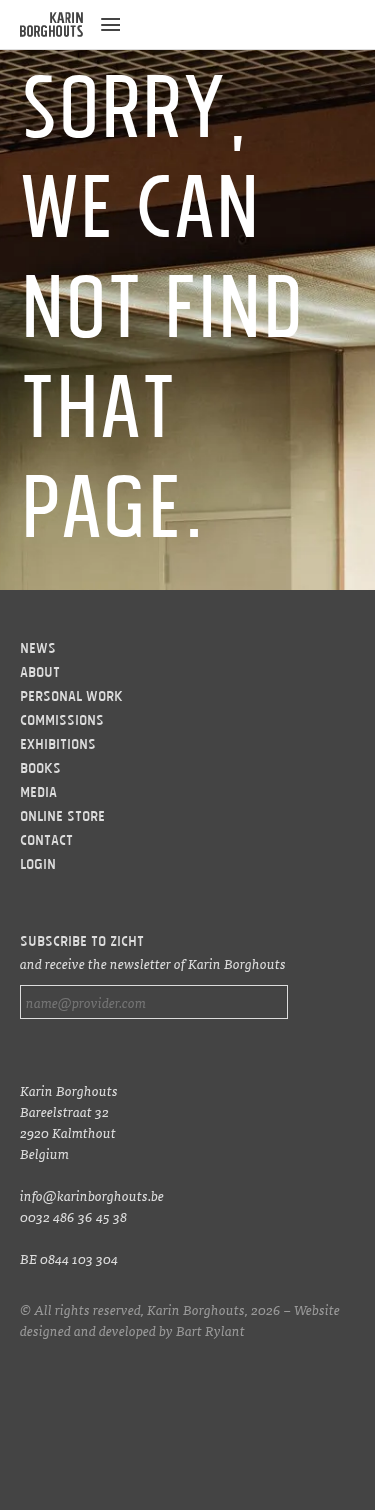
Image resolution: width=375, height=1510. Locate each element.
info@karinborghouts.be (92, 1195)
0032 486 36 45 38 (73, 1216)
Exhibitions (58, 746)
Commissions (62, 722)
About (40, 674)
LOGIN (38, 866)
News (38, 650)
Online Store (62, 818)
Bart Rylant (210, 1330)
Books (40, 770)
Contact (46, 842)
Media (38, 794)
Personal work (71, 698)
